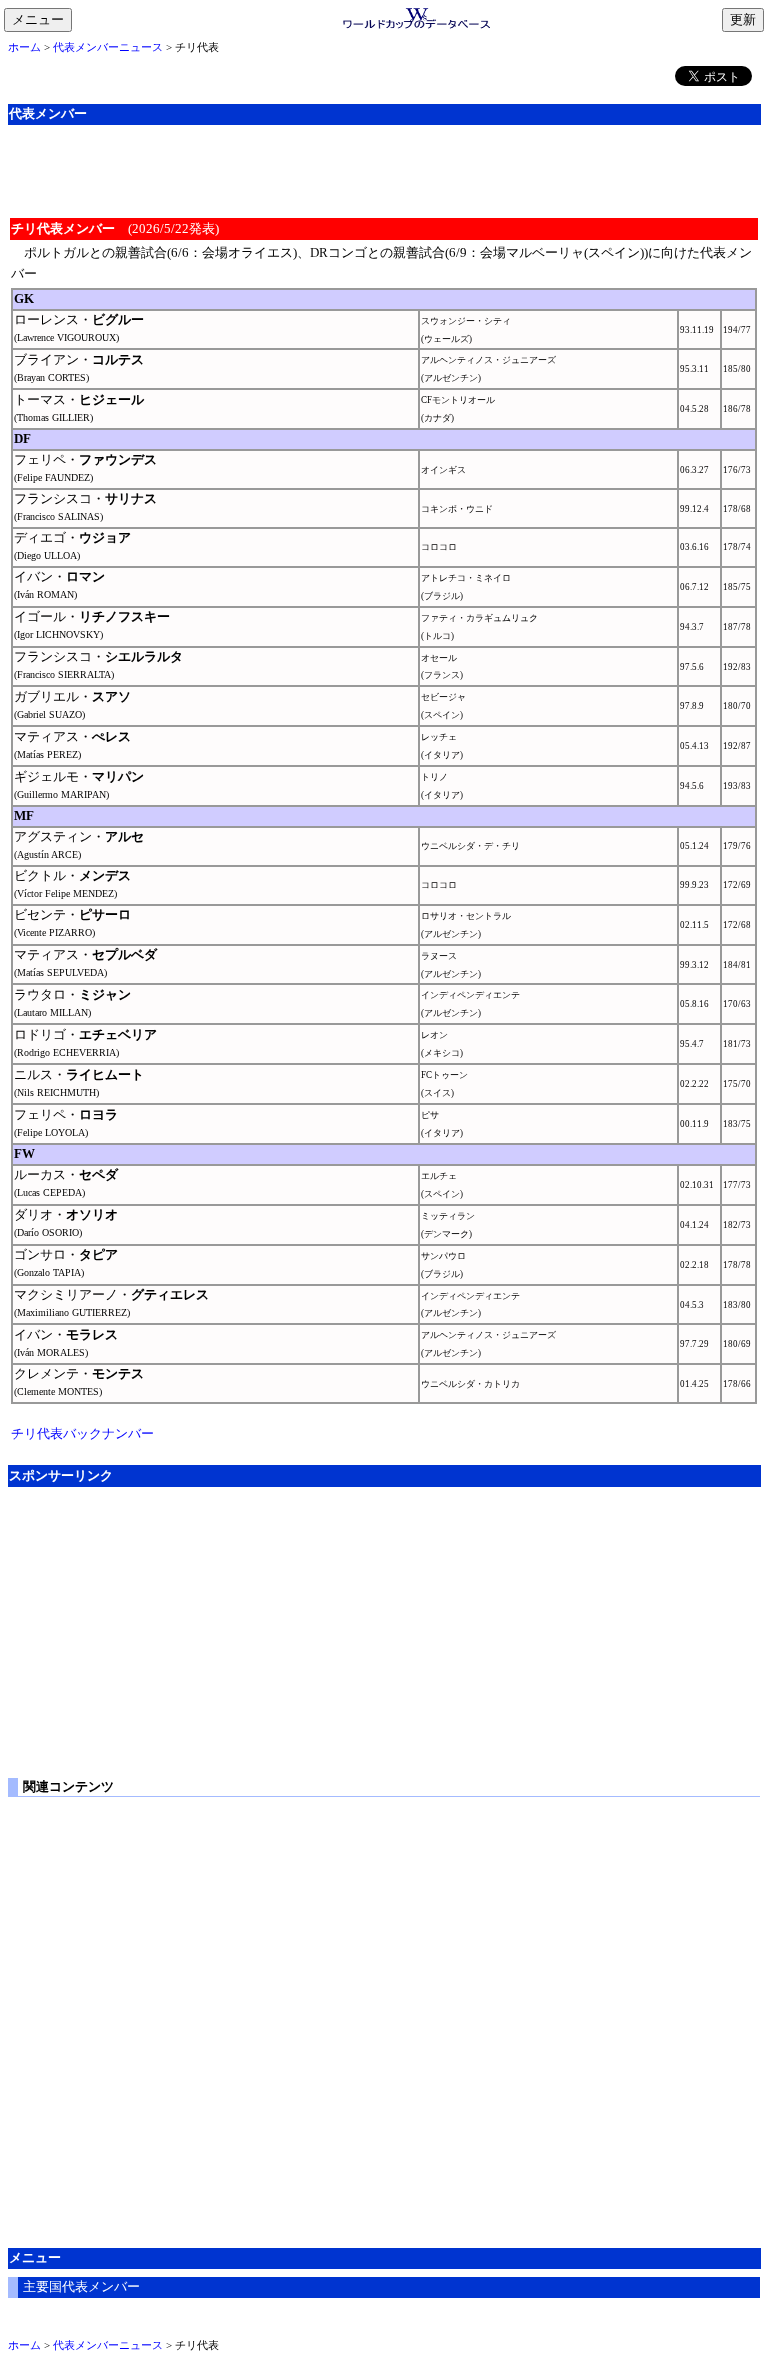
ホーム (24, 47)
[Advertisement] (384, 169)
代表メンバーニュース (108, 47)
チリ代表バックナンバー (82, 1433)
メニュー (42, 21)
